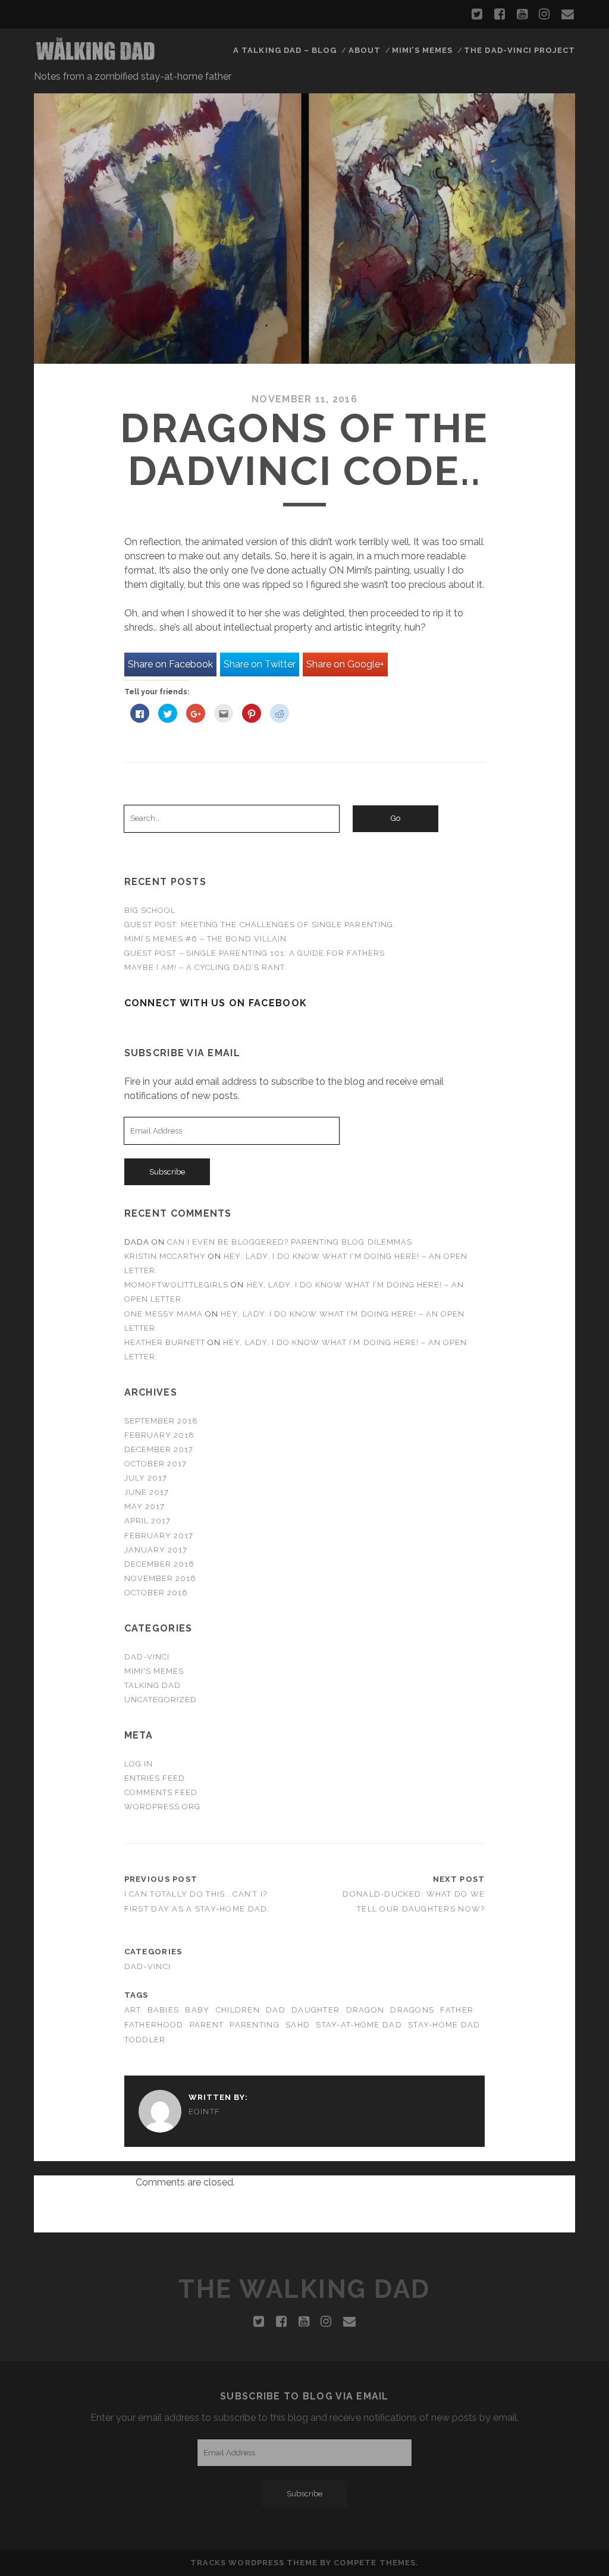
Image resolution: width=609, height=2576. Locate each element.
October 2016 (156, 1593)
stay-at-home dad (359, 2025)
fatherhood (154, 2025)
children (238, 2010)
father (457, 2010)
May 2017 (145, 1506)
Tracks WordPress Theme (254, 2563)
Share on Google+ (345, 664)
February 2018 (160, 1435)
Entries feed (155, 1778)
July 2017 (146, 1478)
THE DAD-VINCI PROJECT (519, 50)
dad (276, 2010)
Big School (150, 910)
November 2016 (161, 1578)
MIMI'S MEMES (154, 1671)
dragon (365, 2010)
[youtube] (522, 14)
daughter (316, 2010)
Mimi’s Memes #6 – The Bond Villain (205, 939)
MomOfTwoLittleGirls (177, 1285)
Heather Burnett (165, 1342)
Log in (139, 1764)
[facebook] (500, 14)
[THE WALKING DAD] (96, 58)
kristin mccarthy (165, 1256)
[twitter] (477, 14)
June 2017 (147, 1492)
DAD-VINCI (147, 1657)
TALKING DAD (153, 1685)
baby (197, 2010)
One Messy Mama (164, 1314)
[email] (568, 14)
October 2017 (156, 1464)
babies (164, 2010)
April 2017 (147, 1521)
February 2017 (159, 1536)
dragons (412, 2010)
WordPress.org (163, 1807)
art (133, 2010)
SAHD (298, 2025)
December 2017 (159, 1449)
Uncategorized (161, 1700)
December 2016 (160, 1564)
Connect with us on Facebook (216, 1003)
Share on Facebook (170, 664)
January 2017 (156, 1550)
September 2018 (161, 1421)
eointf (205, 2111)
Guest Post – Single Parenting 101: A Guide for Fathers (255, 953)
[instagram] (544, 14)
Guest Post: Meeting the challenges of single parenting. (260, 925)
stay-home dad (444, 2025)
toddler (145, 2040)
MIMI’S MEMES (422, 50)
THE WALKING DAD (304, 2289)
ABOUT (365, 50)
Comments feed (161, 1792)
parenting (255, 2025)
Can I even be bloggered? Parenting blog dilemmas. (291, 1242)
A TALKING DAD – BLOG (285, 50)
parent (207, 2025)
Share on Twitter (260, 664)
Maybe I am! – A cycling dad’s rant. (205, 967)
